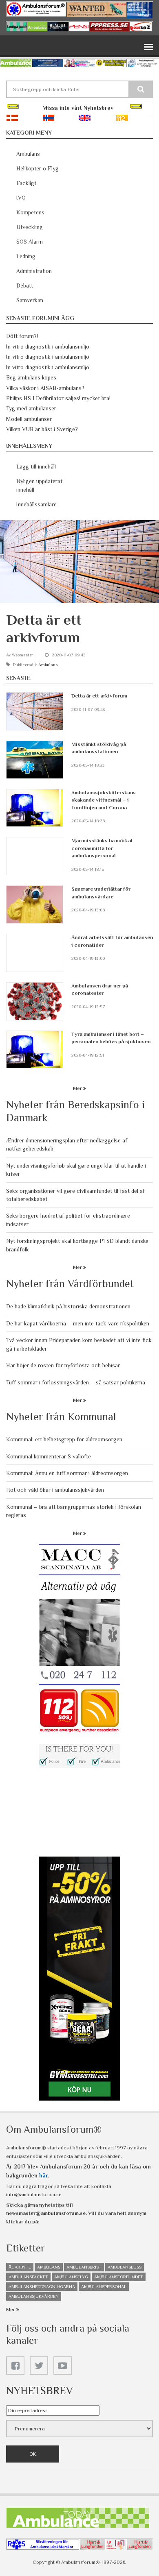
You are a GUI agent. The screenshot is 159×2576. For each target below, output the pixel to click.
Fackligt (26, 183)
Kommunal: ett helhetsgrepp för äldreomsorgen (64, 1439)
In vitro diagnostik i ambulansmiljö (48, 347)
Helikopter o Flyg (38, 168)
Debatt (25, 285)
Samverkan (30, 300)
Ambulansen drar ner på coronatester (100, 989)
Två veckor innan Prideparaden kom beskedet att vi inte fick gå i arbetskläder (79, 1344)
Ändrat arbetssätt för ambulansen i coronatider (112, 941)
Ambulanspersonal (104, 2286)
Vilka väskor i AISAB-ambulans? (45, 388)
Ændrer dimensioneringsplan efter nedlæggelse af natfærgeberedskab (67, 1144)
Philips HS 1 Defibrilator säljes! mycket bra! (58, 398)
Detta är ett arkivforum (99, 696)
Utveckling (30, 227)
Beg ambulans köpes (31, 377)
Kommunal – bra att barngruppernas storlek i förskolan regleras (74, 1511)
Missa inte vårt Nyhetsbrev (78, 108)
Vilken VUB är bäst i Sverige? (42, 429)
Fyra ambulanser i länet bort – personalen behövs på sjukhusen (111, 1038)
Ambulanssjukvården (34, 2296)
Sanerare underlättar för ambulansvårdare (101, 892)
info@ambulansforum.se (34, 2194)
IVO (21, 198)
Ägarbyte (20, 2267)
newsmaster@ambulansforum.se (46, 2213)
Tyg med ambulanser (31, 408)
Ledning (26, 256)
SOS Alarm (30, 242)
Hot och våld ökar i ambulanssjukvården (55, 1490)
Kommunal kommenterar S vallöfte (49, 1456)
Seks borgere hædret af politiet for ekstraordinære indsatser (68, 1220)
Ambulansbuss (125, 2267)
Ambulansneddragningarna (42, 2286)
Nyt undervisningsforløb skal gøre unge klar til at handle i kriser (76, 1170)
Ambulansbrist (84, 2267)
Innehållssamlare (36, 504)
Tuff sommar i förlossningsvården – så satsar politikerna (76, 1382)
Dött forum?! (22, 336)
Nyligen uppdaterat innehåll (39, 485)
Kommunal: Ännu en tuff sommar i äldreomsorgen (67, 1473)
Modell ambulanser (29, 419)
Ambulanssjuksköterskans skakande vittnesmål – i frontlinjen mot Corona (104, 800)
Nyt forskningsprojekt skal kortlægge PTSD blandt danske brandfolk (77, 1245)
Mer (78, 1088)
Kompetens (30, 212)
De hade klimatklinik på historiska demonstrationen (68, 1306)
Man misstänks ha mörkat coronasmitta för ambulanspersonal (102, 848)
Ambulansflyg (71, 2277)
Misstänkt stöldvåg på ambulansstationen (99, 748)
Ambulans (28, 154)
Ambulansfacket (28, 2277)
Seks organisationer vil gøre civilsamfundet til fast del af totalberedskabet (75, 1195)
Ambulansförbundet (119, 2277)
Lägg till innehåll (36, 466)
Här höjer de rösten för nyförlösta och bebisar (63, 1365)
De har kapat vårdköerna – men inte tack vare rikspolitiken (78, 1323)
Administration (34, 271)
